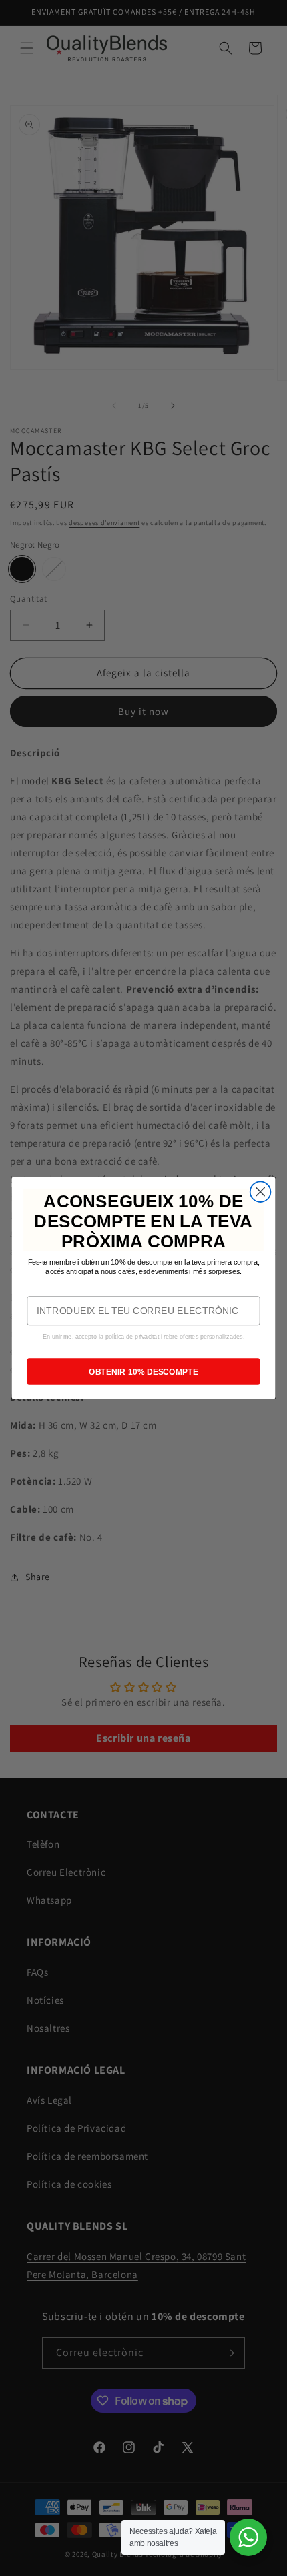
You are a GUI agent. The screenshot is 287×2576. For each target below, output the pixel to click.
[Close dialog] (261, 1192)
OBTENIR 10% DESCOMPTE (143, 1371)
